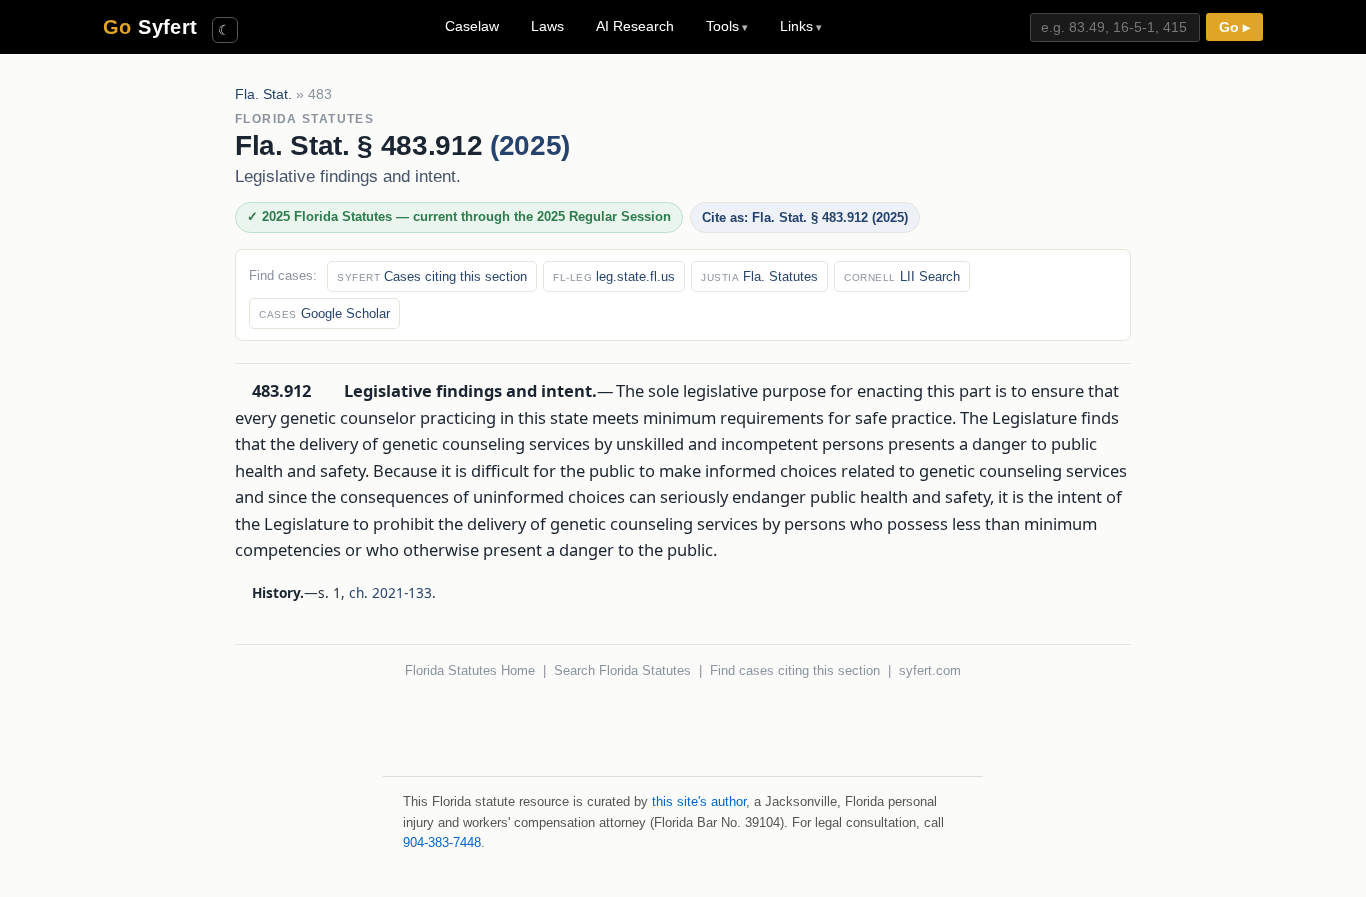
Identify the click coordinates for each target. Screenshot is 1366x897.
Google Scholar (324, 313)
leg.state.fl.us (614, 276)
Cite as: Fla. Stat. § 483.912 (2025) (805, 217)
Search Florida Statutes (622, 670)
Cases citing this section (432, 276)
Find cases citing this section (795, 670)
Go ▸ (1234, 27)
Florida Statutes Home (470, 670)
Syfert (150, 27)
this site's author (699, 801)
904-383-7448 (442, 842)
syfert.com (930, 670)
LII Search (902, 276)
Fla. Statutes (759, 276)
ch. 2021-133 (390, 592)
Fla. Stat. (263, 94)
